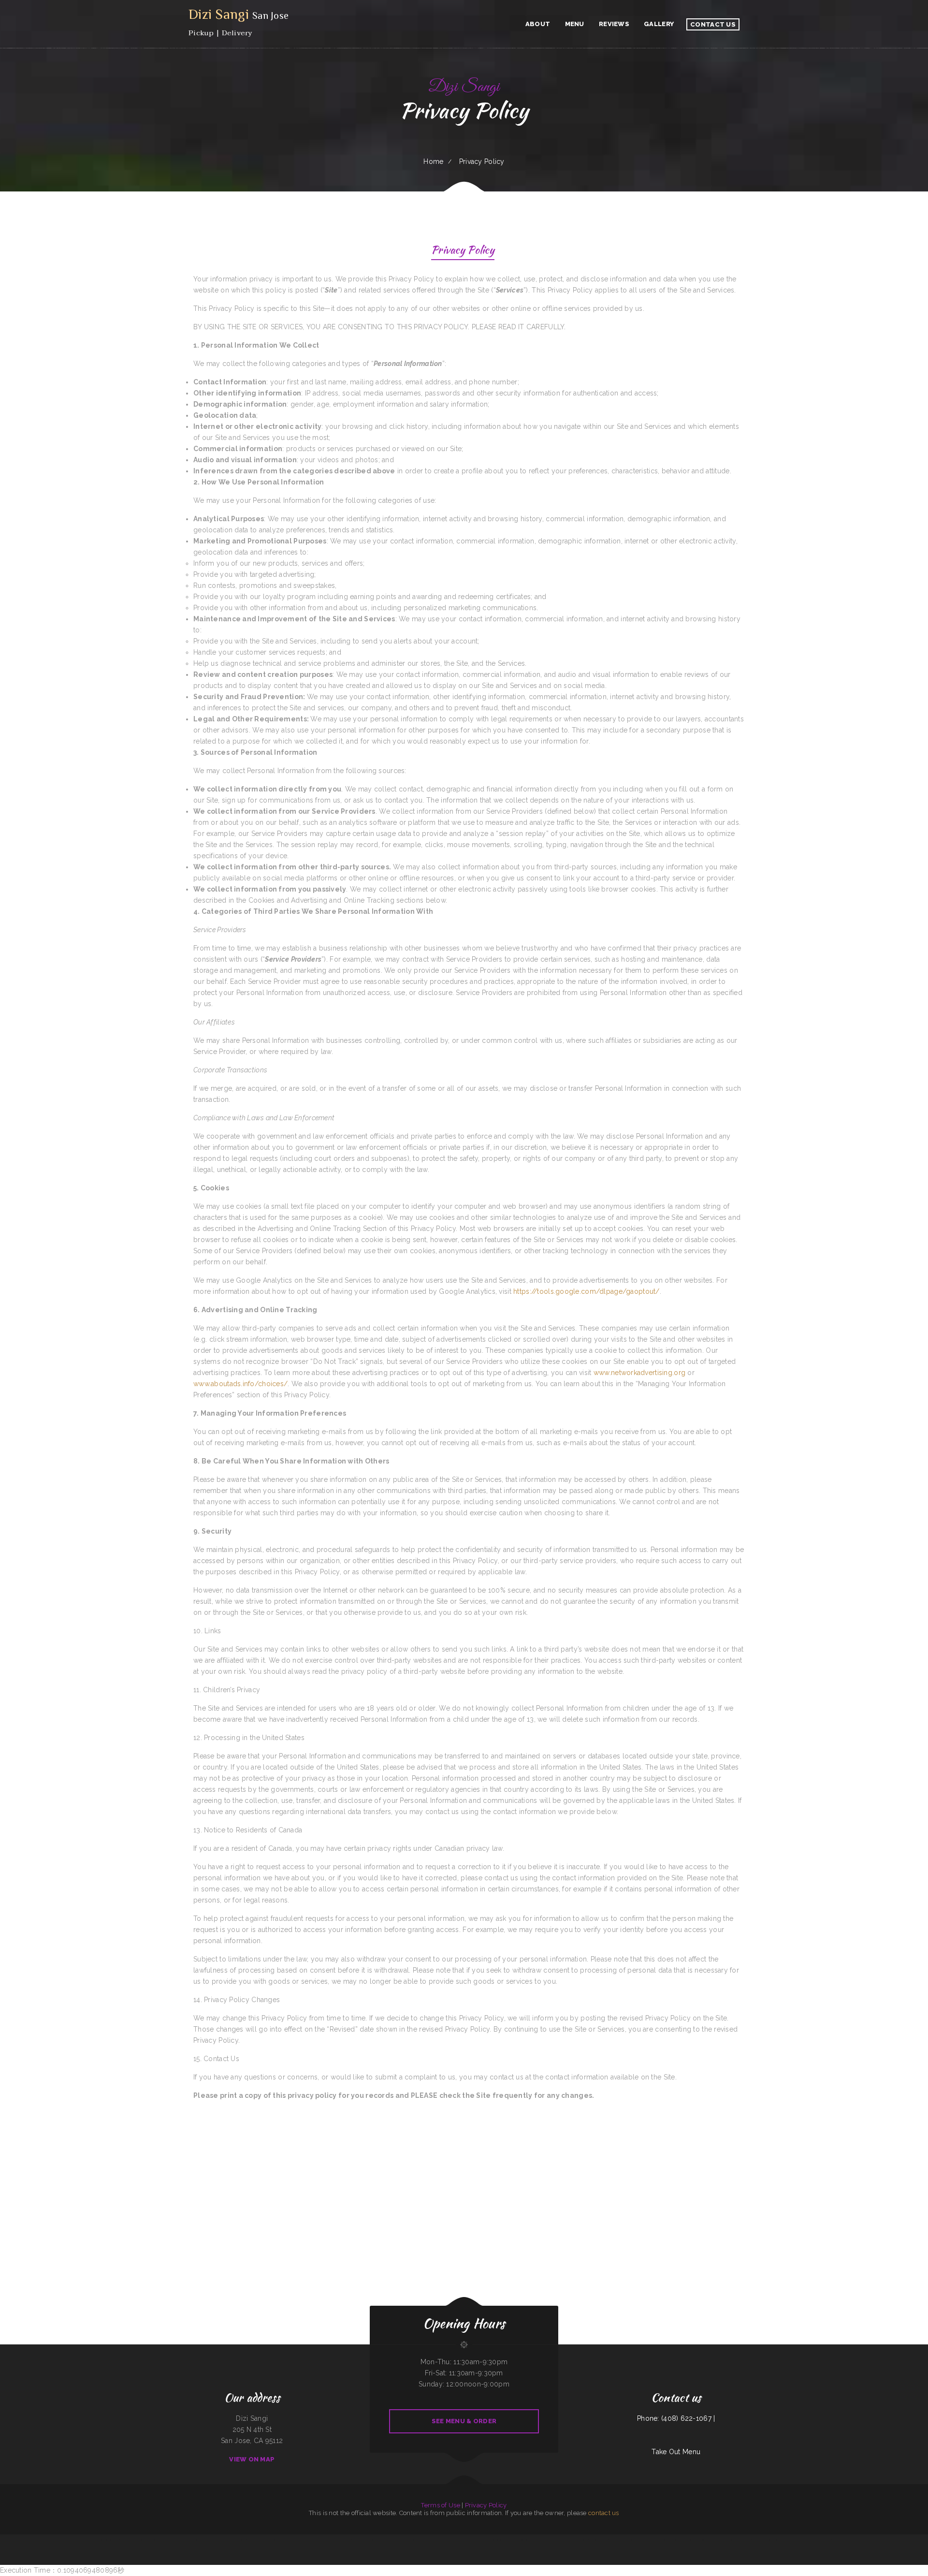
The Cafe (723, 2540)
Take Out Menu (676, 2452)
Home (433, 161)
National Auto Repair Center (669, 2540)
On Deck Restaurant (321, 2540)
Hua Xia (72, 2540)
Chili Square (285, 2540)
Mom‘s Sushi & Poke (559, 2540)
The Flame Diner (519, 2540)
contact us (604, 2513)
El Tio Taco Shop (778, 2540)
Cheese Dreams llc (423, 2540)
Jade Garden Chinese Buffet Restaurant (182, 2540)
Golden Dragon (207, 2540)
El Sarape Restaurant (653, 2540)
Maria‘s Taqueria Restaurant (618, 2540)
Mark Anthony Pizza (127, 2540)
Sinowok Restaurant (790, 2540)
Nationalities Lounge (275, 2540)
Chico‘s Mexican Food (583, 2540)
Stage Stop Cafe (595, 2540)
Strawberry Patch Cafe (438, 2540)
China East (155, 2540)
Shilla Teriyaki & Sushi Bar (375, 2540)
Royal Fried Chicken (713, 2540)
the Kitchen (605, 2540)
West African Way (474, 2540)
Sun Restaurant (333, 2540)
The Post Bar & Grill (97, 2540)
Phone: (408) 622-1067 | (676, 2418)
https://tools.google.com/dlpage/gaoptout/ (586, 1291)
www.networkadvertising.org (639, 1373)
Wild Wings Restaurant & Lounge (258, 2540)
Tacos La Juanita (547, 2540)
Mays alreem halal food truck (222, 2540)
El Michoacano (747, 2540)
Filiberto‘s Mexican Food (240, 2540)
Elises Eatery (812, 2540)
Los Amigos (756, 2540)
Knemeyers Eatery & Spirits (504, 2540)
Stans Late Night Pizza (297, 2540)
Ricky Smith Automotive (453, 2540)
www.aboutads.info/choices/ (240, 1384)
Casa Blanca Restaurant (824, 2540)
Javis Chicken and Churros (850, 2540)
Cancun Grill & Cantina (685, 2540)
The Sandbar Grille (767, 2540)
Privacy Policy (486, 2505)
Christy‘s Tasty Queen (488, 2540)
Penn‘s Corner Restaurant (112, 2540)
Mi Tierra (413, 2540)
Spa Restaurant (571, 2540)
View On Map (252, 2459)
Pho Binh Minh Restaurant (402, 2540)
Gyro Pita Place (388, 2540)
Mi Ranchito (465, 2540)
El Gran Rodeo (310, 2540)
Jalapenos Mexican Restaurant (636, 2540)
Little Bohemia (802, 2540)
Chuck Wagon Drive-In (83, 2540)
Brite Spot (198, 2540)
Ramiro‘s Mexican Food (359, 2540)
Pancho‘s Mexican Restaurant (143, 2540)
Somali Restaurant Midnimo (533, 2540)
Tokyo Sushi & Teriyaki (700, 2540)
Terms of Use (440, 2505)
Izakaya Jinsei (837, 2540)
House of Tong (165, 2540)
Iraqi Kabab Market (345, 2540)
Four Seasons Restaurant (734, 2540)
